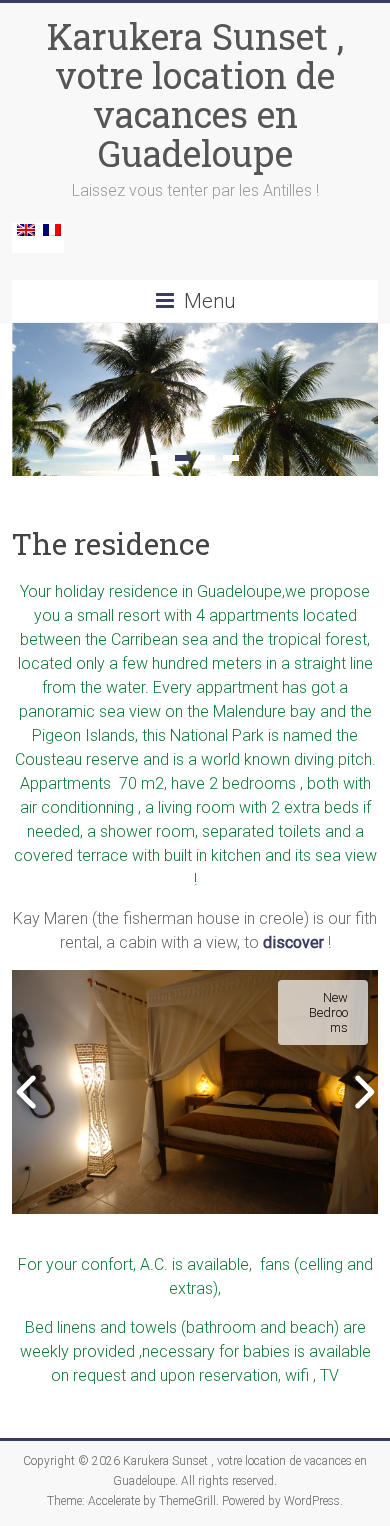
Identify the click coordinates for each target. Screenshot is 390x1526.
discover (293, 942)
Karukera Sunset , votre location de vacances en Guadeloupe (195, 94)
